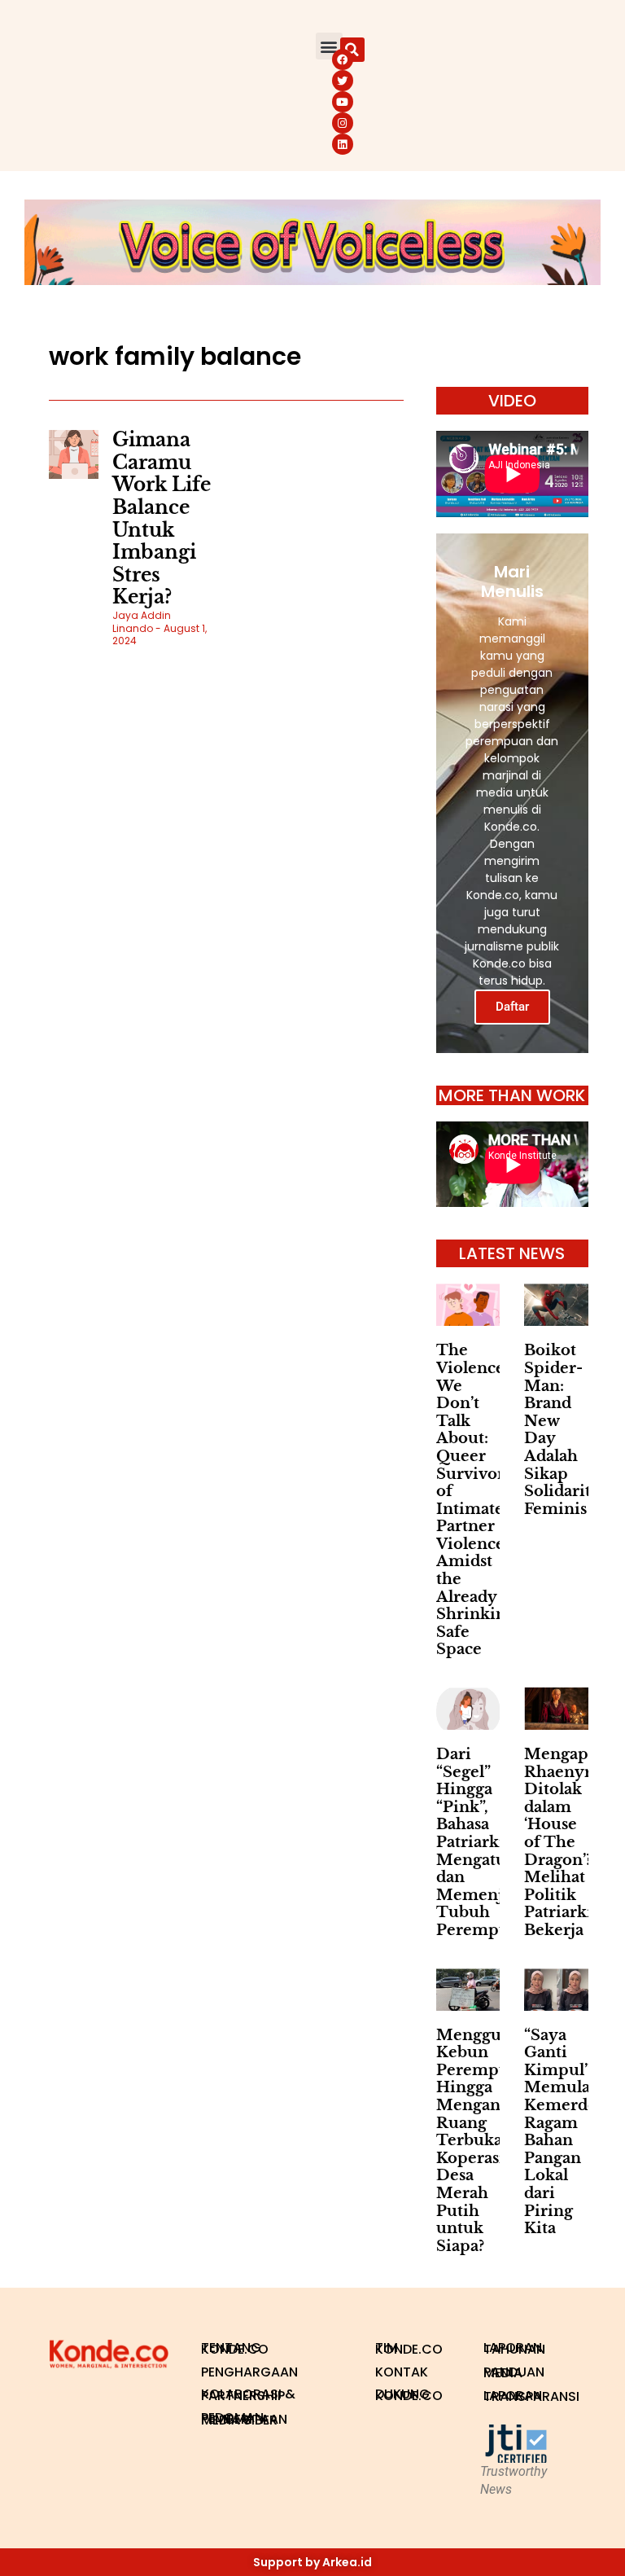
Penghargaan (249, 2372)
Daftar (512, 1007)
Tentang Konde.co (235, 2348)
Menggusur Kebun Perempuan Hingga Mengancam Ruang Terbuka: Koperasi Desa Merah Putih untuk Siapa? (485, 2141)
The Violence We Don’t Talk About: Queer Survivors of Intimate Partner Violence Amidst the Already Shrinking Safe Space (476, 1500)
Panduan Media (514, 2373)
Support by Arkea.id (312, 2562)
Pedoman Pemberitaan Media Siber (244, 2419)
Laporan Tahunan (514, 2348)
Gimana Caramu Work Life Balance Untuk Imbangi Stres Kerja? (162, 518)
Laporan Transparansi (530, 2396)
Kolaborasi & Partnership (248, 2395)
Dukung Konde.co (409, 2395)
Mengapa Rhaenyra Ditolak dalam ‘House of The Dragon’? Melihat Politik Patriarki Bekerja (562, 1842)
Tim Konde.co (409, 2348)
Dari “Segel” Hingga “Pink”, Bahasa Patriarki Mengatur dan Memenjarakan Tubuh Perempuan (496, 1842)
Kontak (402, 2372)
